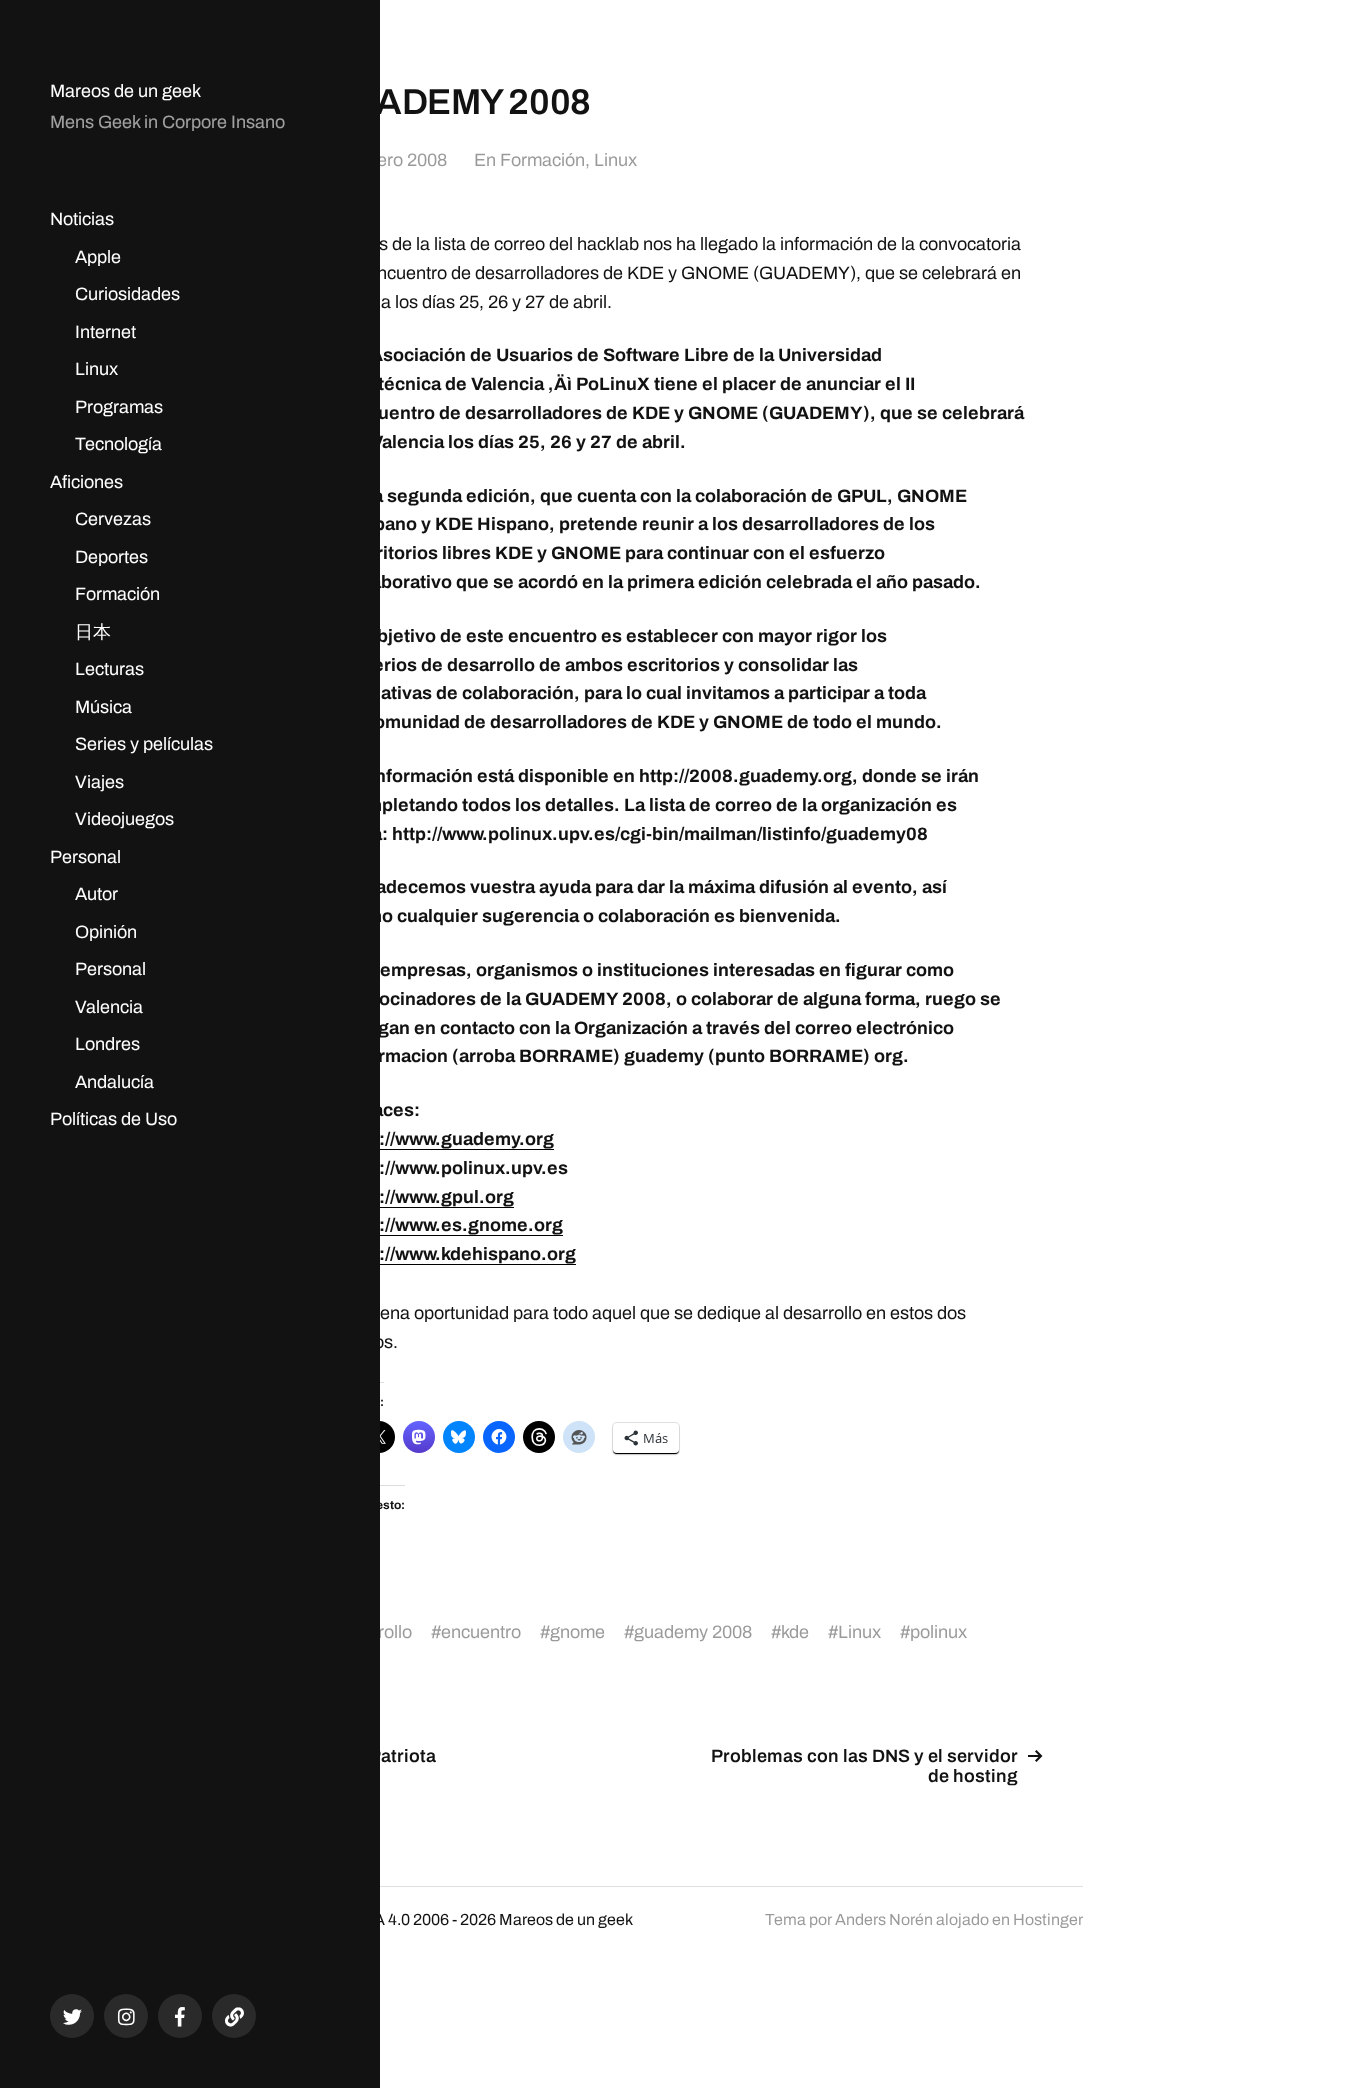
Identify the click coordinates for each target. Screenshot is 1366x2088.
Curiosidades (127, 294)
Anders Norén (884, 1919)
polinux (938, 1632)
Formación (117, 594)
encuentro (481, 1632)
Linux (96, 369)
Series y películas (144, 744)
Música (103, 707)
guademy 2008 (693, 1632)
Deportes (111, 557)
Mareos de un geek (125, 91)
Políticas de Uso (113, 1119)
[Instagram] (126, 2016)
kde (795, 1632)
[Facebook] (180, 2016)
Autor (96, 894)
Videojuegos (124, 819)
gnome (577, 1632)
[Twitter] (72, 2016)
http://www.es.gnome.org (454, 1225)
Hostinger (1048, 1919)
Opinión (106, 932)
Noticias (82, 219)
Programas (119, 407)
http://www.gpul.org (429, 1197)
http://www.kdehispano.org (460, 1254)
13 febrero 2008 (385, 160)
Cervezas (113, 519)
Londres (107, 1044)
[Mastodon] (234, 2016)
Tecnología (118, 444)
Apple (98, 257)
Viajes (99, 782)
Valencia (109, 1007)
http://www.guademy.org (449, 1139)
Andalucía (114, 1082)
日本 (93, 632)
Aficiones (86, 482)
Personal (85, 857)
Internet (105, 332)
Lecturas (109, 669)
